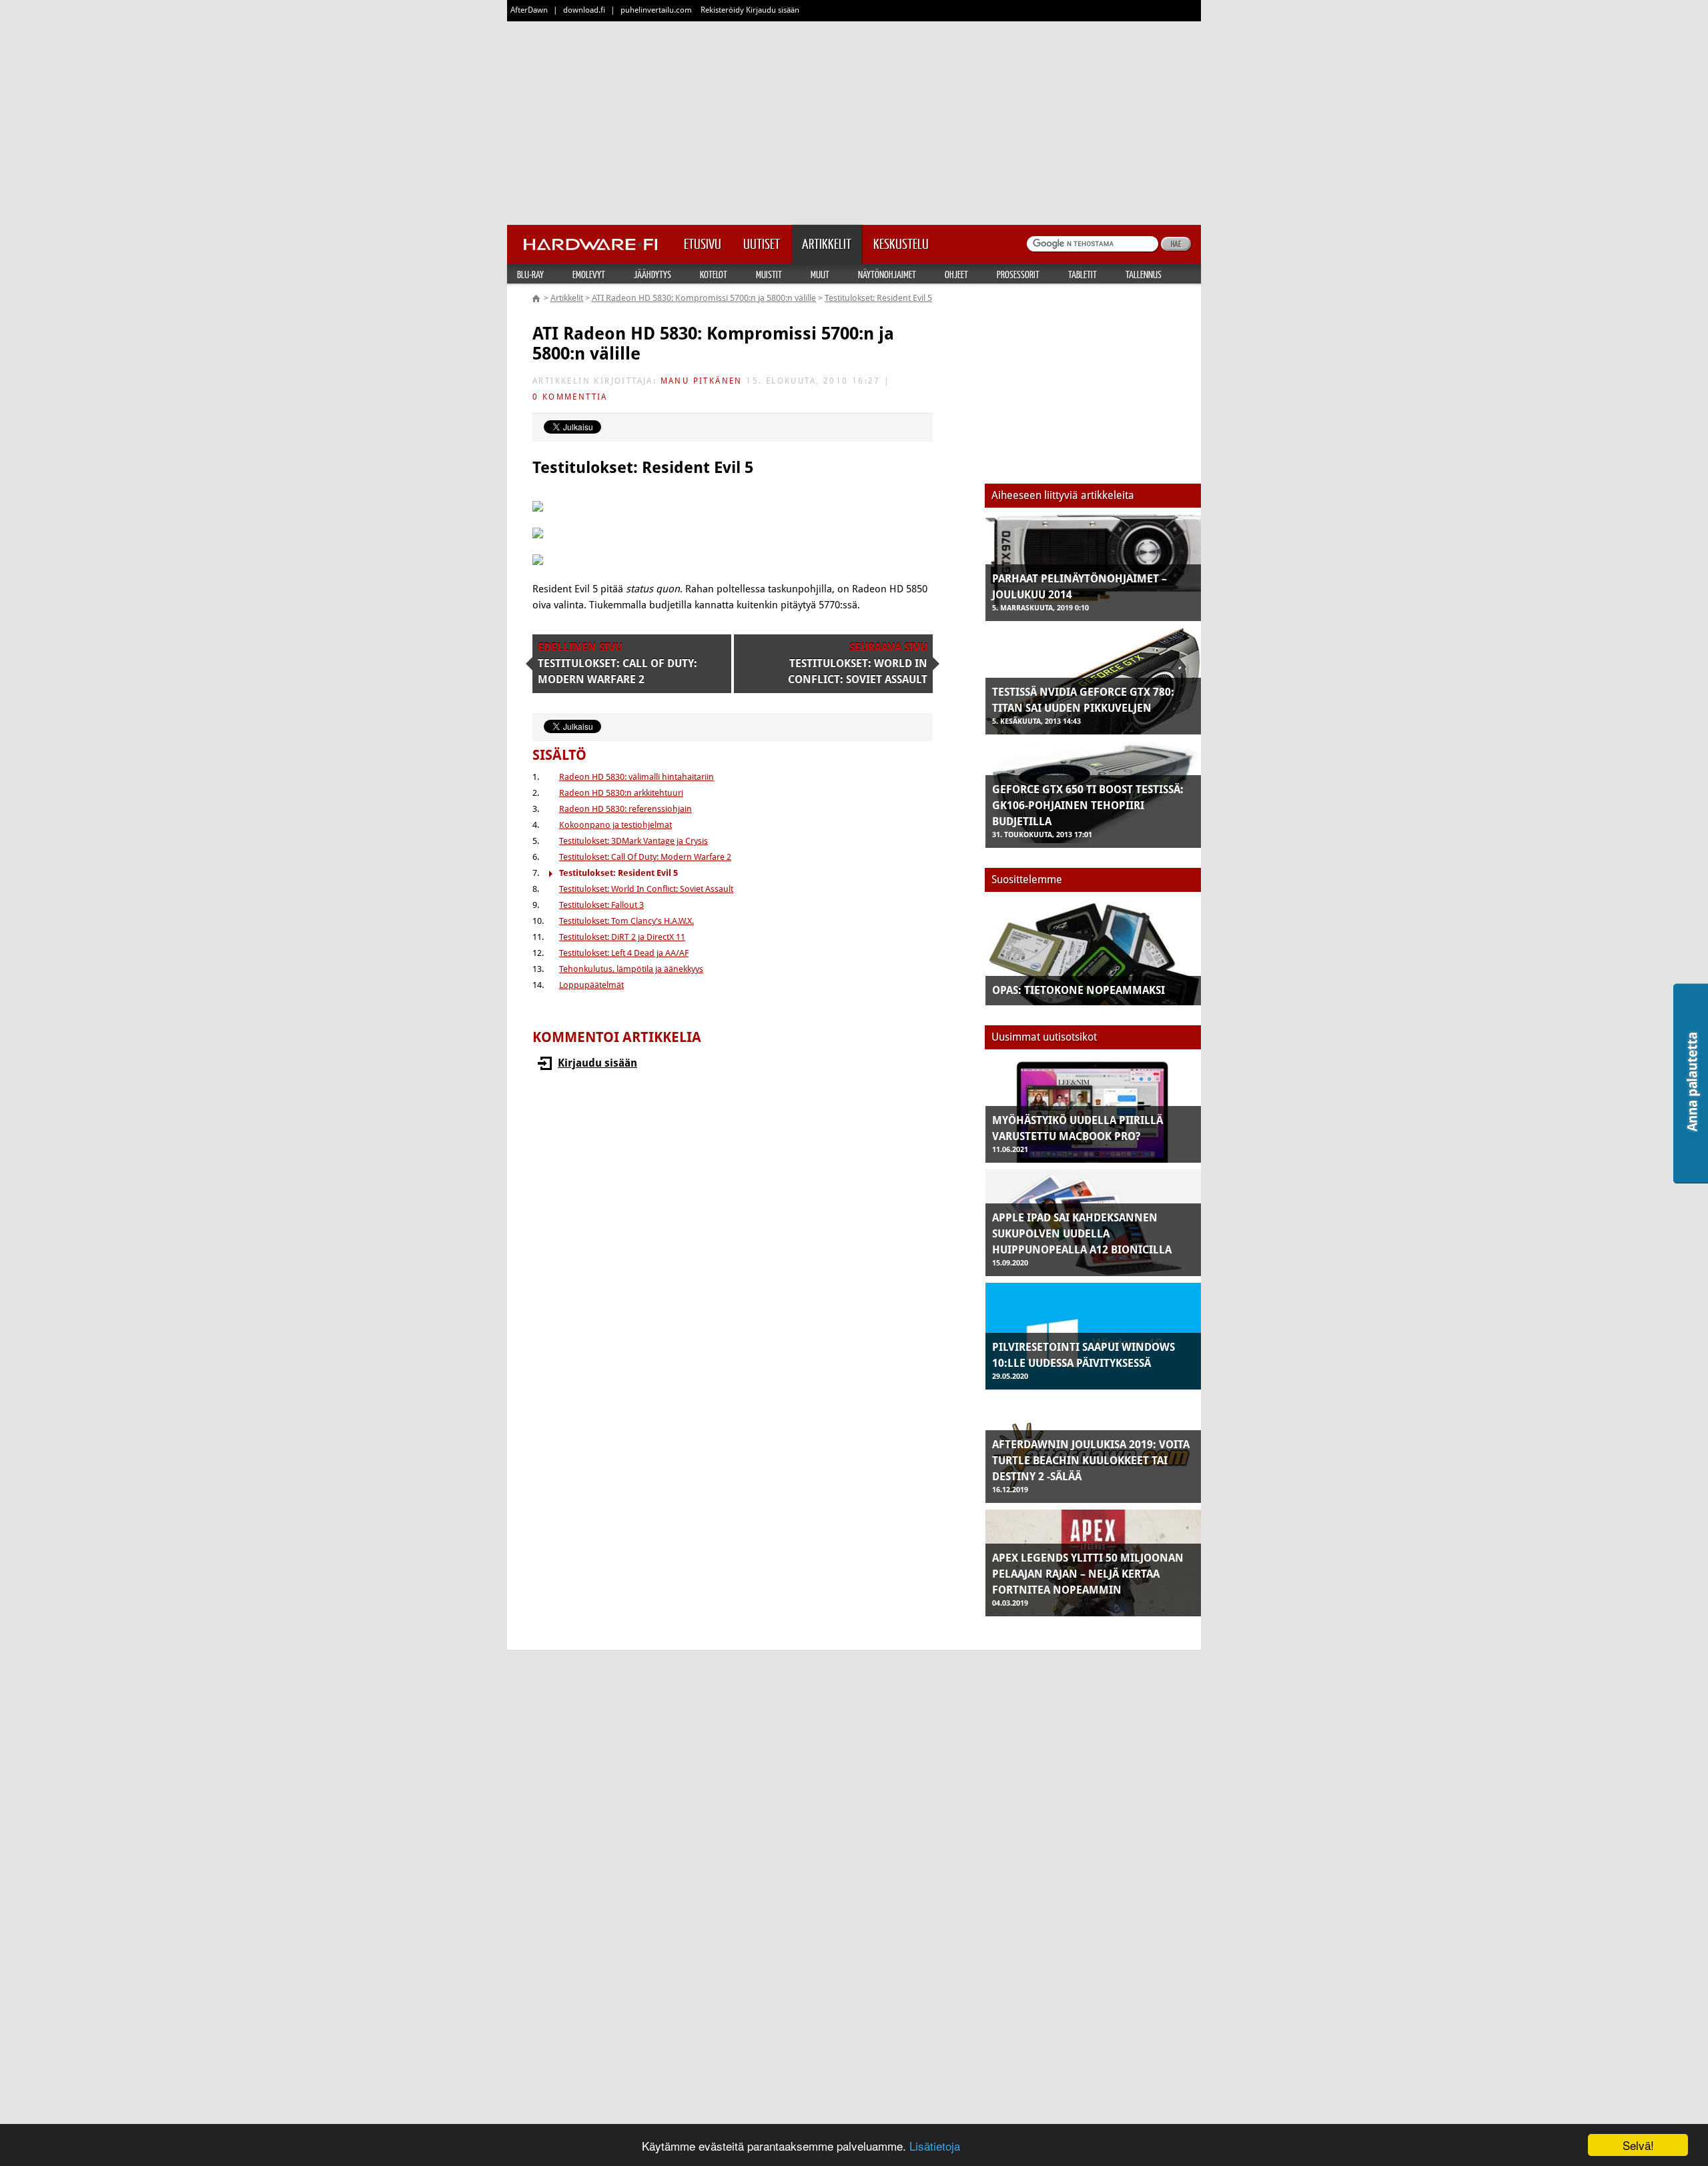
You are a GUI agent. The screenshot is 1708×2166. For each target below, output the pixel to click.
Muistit (769, 274)
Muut (820, 274)
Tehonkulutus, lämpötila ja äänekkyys (631, 969)
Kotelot (714, 274)
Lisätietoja (935, 2146)
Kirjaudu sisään (597, 1063)
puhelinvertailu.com (656, 10)
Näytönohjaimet (887, 274)
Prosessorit (1018, 274)
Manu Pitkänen (702, 381)
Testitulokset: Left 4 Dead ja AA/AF (624, 953)
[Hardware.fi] (590, 240)
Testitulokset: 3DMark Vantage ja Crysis (633, 841)
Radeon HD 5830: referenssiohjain (625, 809)
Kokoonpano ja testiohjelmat (615, 825)
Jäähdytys (653, 274)
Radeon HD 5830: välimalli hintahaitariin (636, 777)
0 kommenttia (570, 397)
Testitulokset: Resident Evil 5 (878, 298)
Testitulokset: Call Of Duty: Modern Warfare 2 (645, 857)
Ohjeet (956, 274)
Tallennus (1144, 274)
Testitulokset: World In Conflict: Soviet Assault (646, 889)
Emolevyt (589, 274)
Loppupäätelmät (591, 985)
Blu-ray (530, 274)
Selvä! (1638, 2145)
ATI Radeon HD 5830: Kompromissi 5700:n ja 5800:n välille (704, 298)
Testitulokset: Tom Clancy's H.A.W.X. (626, 921)
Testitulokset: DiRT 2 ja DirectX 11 (622, 937)
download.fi (584, 10)
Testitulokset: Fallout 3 (601, 905)
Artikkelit (567, 298)
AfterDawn (529, 10)
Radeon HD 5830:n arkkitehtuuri (621, 793)
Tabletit (1083, 274)
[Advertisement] (854, 120)
